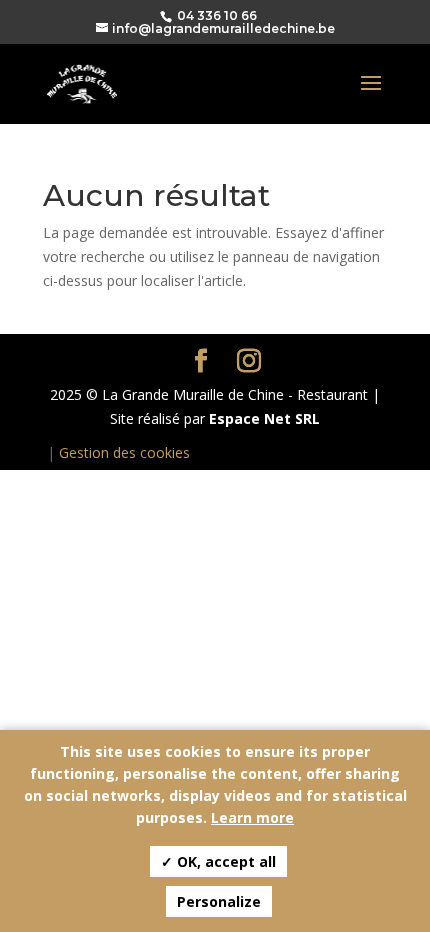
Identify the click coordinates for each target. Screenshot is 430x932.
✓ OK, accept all (218, 861)
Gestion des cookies (124, 452)
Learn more (252, 817)
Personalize (219, 901)
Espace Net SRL (264, 418)
